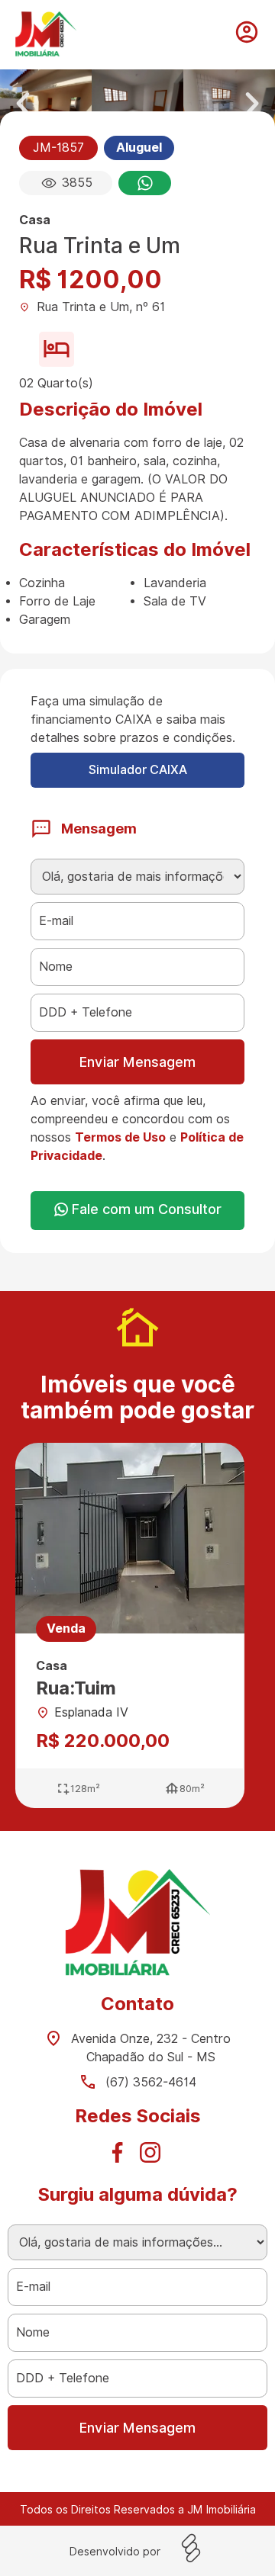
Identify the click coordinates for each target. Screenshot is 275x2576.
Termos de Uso (120, 1137)
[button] (23, 104)
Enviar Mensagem (137, 1062)
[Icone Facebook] (121, 2157)
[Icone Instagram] (154, 2157)
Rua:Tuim (76, 1688)
